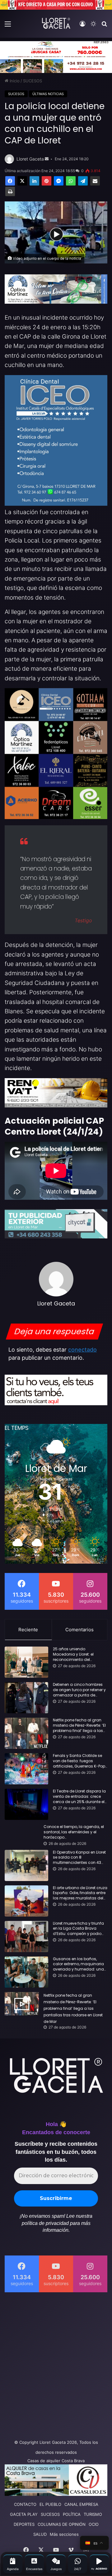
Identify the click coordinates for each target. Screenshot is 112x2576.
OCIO (94, 2524)
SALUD (40, 2534)
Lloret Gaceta (30, 159)
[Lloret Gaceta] (56, 23)
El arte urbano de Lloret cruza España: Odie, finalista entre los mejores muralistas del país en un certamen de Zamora (80, 1893)
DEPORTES (24, 2524)
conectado (82, 1350)
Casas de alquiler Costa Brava (56, 2461)
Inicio (14, 81)
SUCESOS (33, 81)
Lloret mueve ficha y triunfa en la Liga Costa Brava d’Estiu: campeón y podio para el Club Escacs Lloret (78, 1929)
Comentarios (79, 1630)
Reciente (28, 1630)
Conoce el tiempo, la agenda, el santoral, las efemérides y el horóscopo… (74, 1832)
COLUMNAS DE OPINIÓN (62, 2524)
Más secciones (64, 2534)
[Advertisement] (56, 2364)
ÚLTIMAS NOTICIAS (48, 94)
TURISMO (93, 2514)
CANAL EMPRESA (81, 2504)
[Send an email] (47, 159)
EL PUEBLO (50, 2504)
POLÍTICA (72, 2514)
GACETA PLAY (24, 2514)
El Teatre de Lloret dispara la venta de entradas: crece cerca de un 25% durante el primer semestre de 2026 (79, 1797)
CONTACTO (25, 2504)
